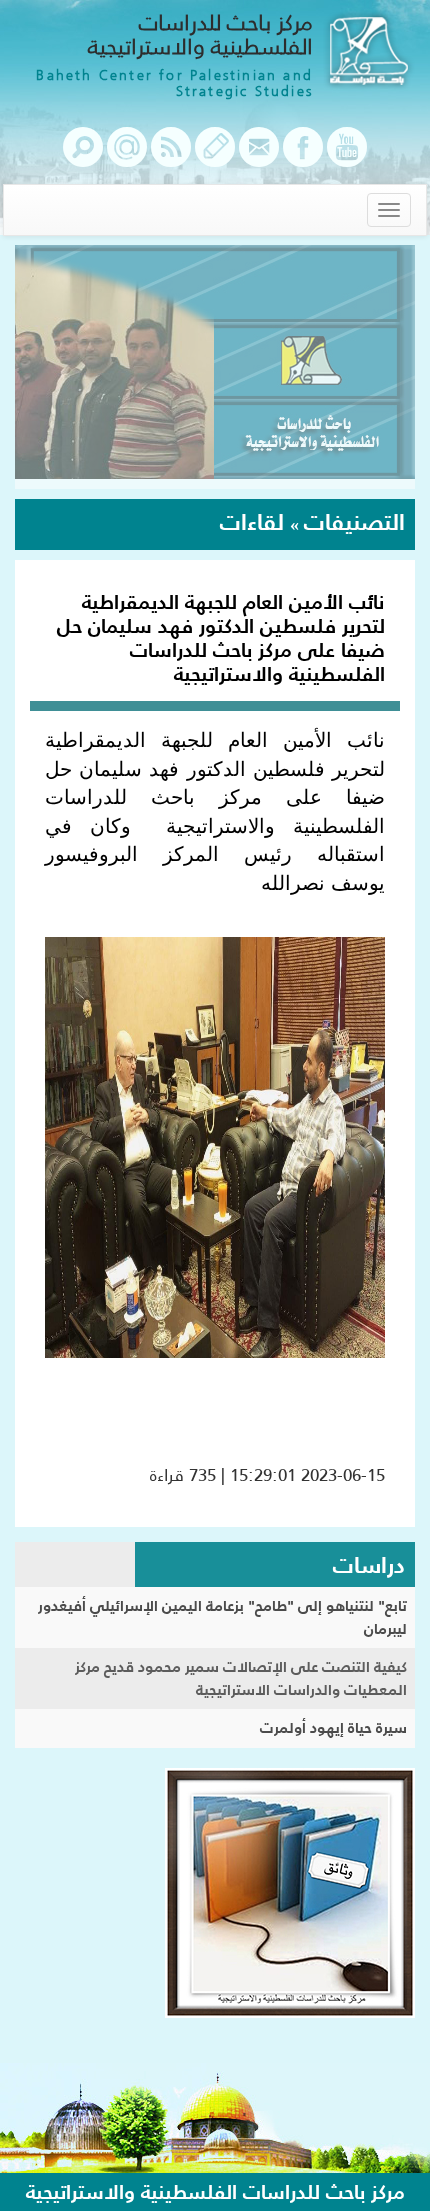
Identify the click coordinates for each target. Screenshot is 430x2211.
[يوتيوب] (347, 157)
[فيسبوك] (303, 157)
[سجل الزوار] (215, 157)
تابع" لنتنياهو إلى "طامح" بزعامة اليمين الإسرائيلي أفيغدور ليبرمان (222, 1617)
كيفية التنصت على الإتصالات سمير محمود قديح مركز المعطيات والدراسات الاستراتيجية (241, 1678)
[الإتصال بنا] (259, 157)
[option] (215, 367)
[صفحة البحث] (83, 157)
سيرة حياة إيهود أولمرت (333, 1727)
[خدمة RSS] (171, 157)
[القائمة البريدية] (127, 157)
